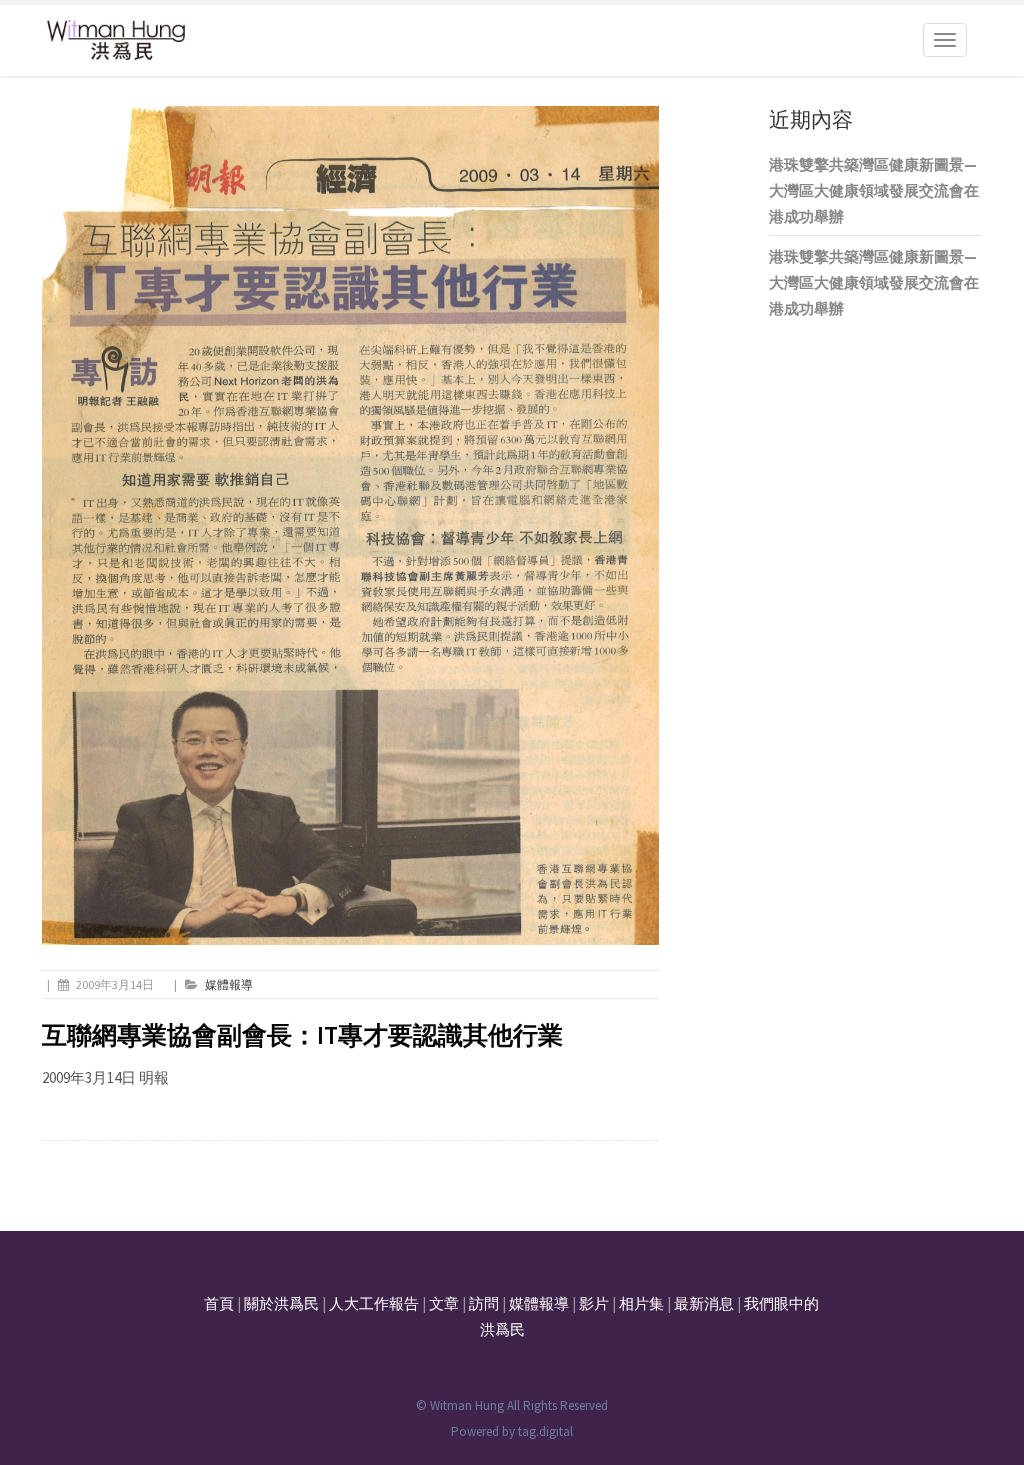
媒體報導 (229, 984)
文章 (444, 1303)
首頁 (219, 1303)
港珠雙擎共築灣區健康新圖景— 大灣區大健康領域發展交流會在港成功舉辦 (874, 190)
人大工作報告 (374, 1303)
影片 (594, 1303)
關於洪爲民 (281, 1303)
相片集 (641, 1303)
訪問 (484, 1303)
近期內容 (811, 119)
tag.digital (545, 1431)
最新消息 (704, 1303)
